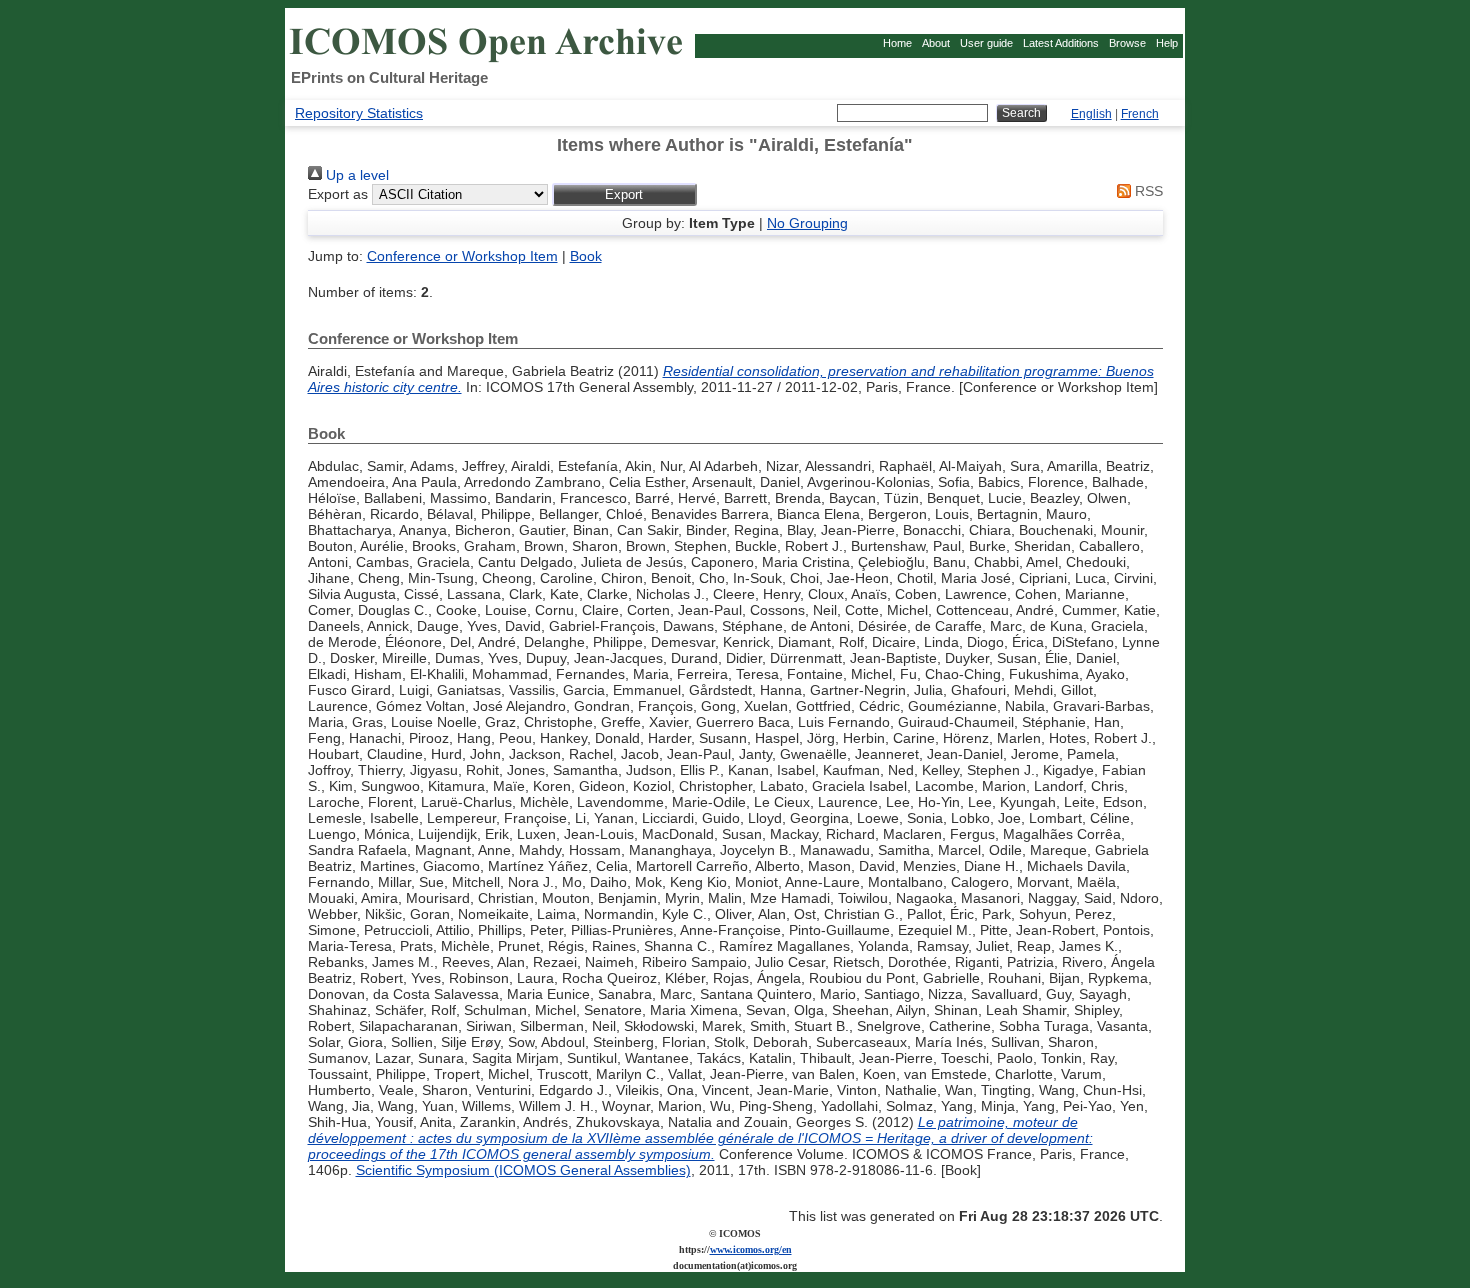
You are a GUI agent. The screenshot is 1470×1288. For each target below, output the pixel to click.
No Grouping (807, 223)
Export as (338, 194)
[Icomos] (489, 61)
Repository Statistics (359, 113)
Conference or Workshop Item (462, 256)
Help (1167, 43)
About (936, 43)
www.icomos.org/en (751, 1249)
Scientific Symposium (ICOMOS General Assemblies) (523, 1170)
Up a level (355, 175)
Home (897, 43)
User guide (986, 43)
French (1140, 114)
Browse (1127, 43)
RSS (1147, 191)
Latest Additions (1061, 43)
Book (586, 256)
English (1091, 114)
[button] (624, 194)
